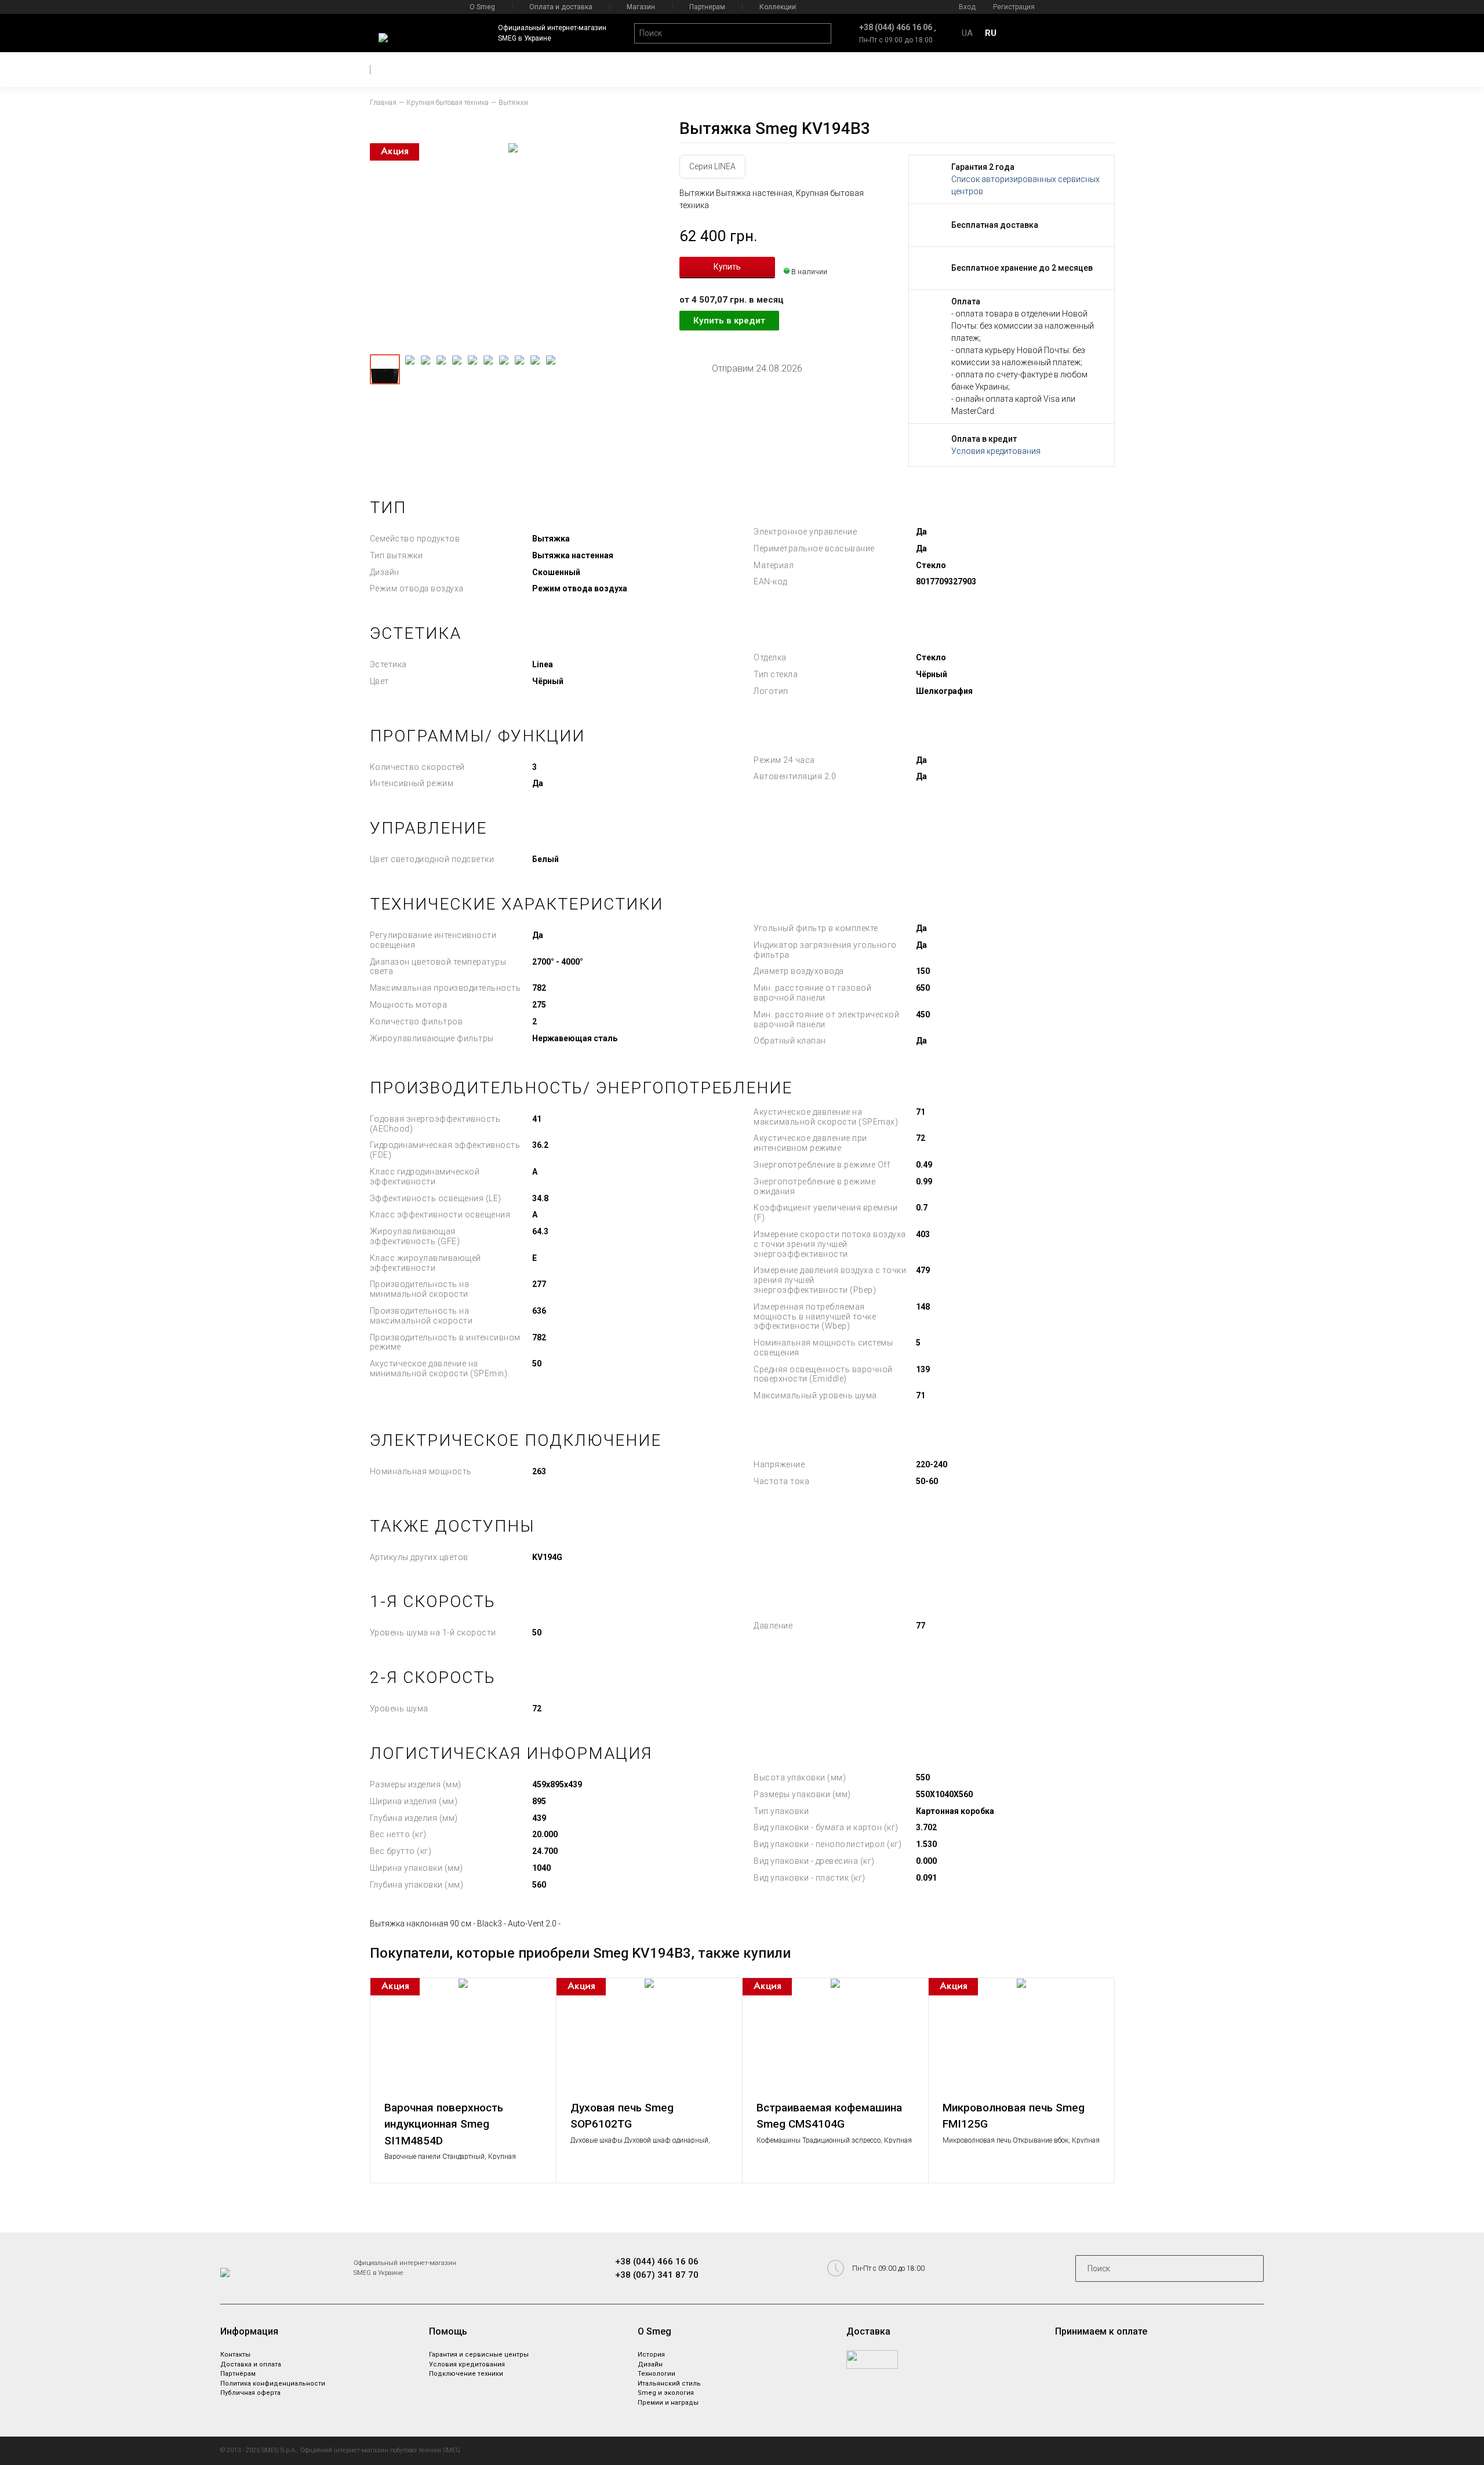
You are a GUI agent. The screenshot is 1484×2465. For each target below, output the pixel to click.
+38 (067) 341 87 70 (657, 2275)
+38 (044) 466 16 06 (896, 27)
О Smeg (482, 7)
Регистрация (1014, 7)
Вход (967, 7)
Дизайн (650, 2364)
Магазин (641, 7)
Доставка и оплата (251, 2364)
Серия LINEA (712, 166)
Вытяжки (513, 103)
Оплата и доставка (561, 7)
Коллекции (778, 7)
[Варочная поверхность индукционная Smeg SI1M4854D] (463, 2036)
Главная (383, 103)
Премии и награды (668, 2403)
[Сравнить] (542, 1992)
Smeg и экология (666, 2393)
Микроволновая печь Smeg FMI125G (1014, 2116)
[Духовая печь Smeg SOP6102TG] (649, 2036)
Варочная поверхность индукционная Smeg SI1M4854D (444, 2124)
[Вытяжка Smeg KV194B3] (513, 245)
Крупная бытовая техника (448, 103)
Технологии (656, 2374)
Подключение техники (466, 2374)
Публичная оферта (250, 2393)
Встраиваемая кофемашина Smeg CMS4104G (829, 2116)
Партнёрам (238, 2374)
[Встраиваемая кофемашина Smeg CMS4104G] (835, 2036)
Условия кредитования (996, 451)
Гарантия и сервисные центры (479, 2355)
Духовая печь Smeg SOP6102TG (622, 2116)
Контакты (235, 2355)
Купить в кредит (729, 321)
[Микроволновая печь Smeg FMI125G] (1021, 2036)
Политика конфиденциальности (273, 2384)
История (651, 2355)
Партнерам (707, 7)
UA (967, 33)
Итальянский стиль (669, 2384)
